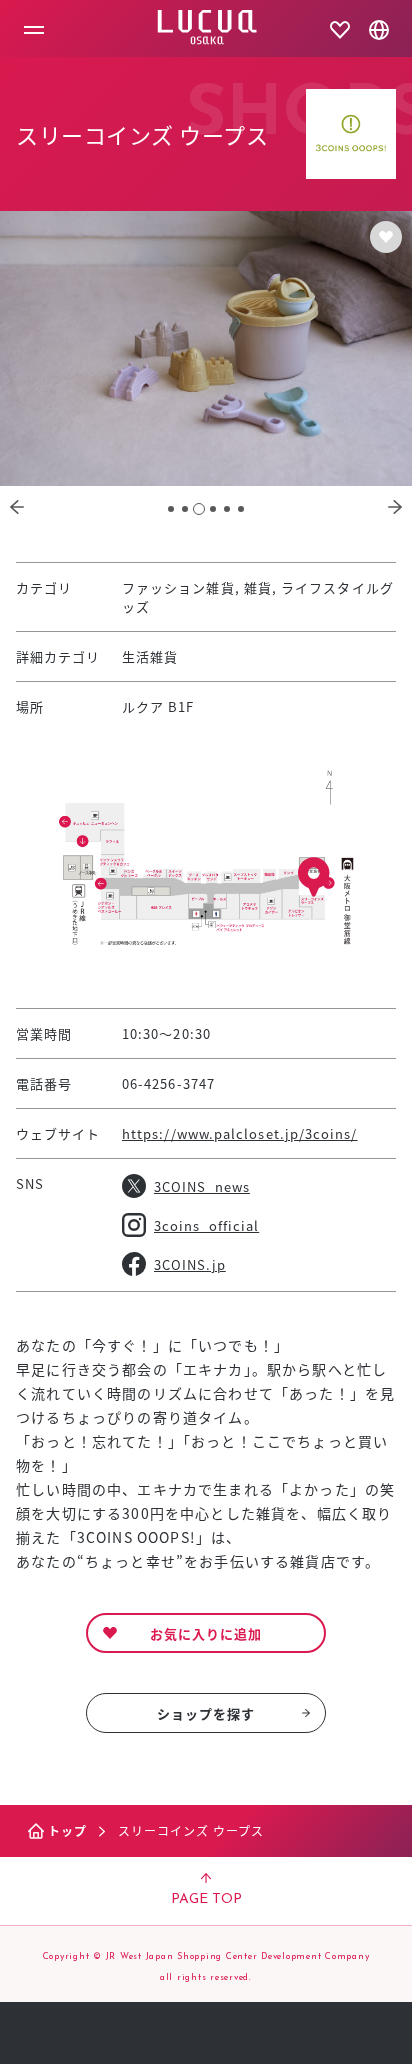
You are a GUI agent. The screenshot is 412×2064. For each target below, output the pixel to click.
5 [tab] (227, 509)
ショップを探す (206, 1713)
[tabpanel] (206, 348)
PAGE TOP (206, 1899)
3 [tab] (199, 509)
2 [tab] (185, 509)
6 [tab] (241, 509)
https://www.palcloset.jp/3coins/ (240, 1133)
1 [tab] (171, 509)
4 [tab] (213, 509)
